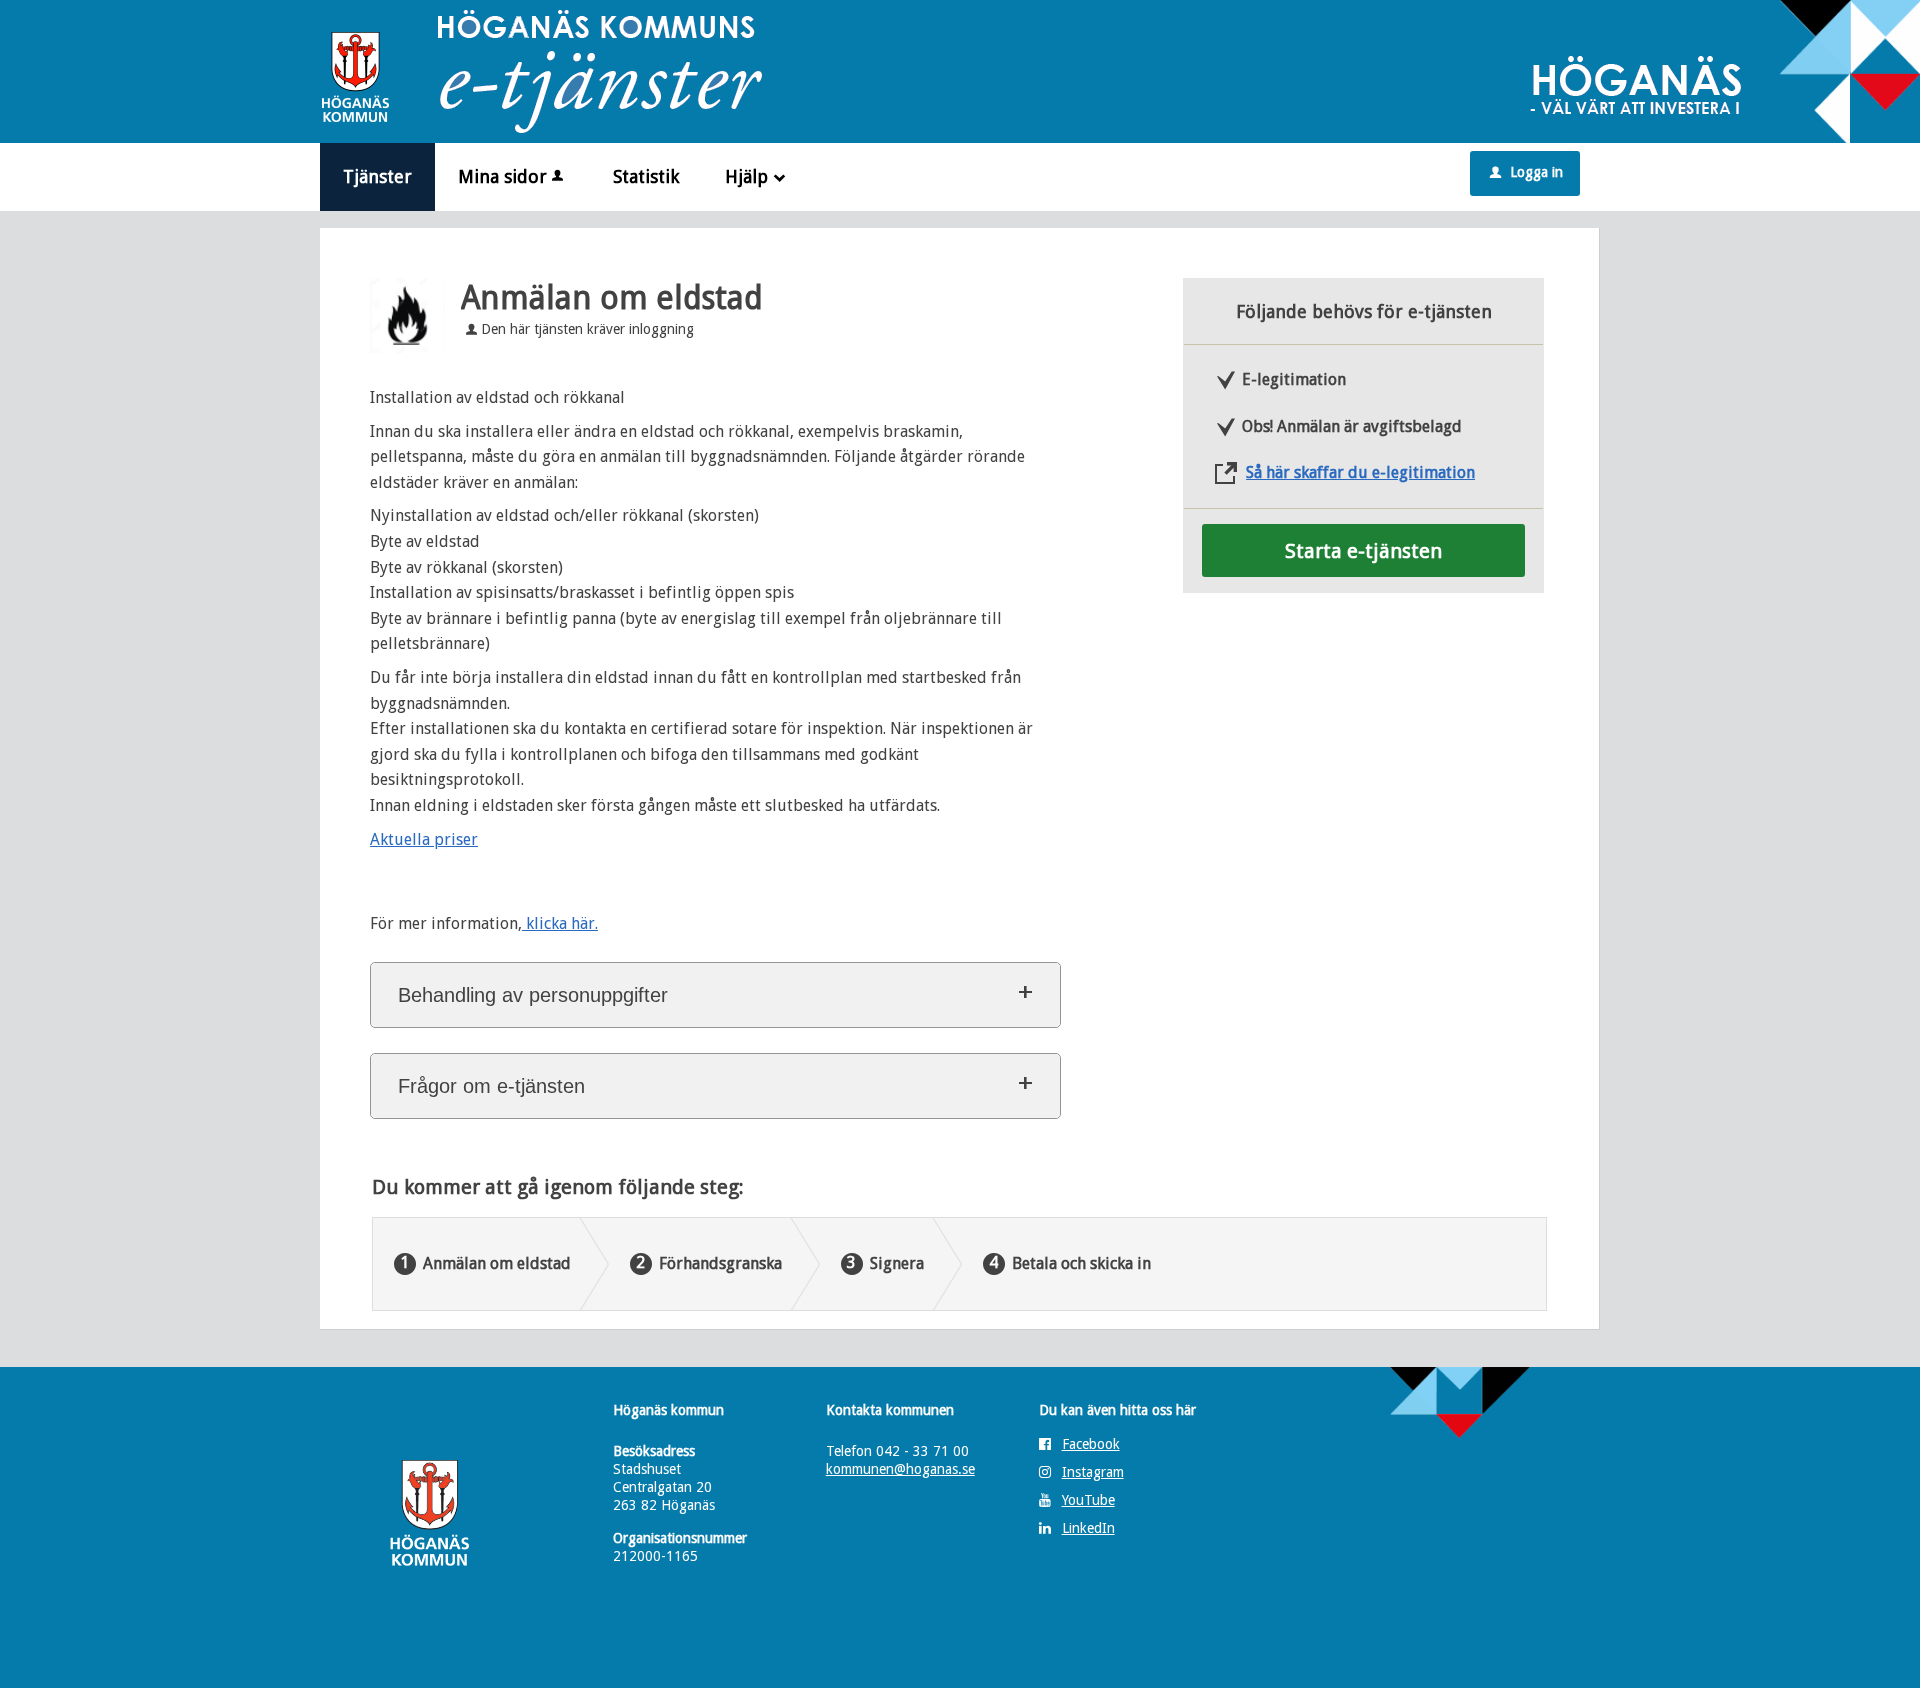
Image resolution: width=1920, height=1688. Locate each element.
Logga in (1526, 172)
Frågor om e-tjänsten (491, 1086)
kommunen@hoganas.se (900, 1469)
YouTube (1088, 1500)
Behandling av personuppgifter (533, 995)
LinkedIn (1088, 1528)
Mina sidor (502, 176)
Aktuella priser (424, 839)
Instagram (1093, 1472)
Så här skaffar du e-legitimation (1360, 472)
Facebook (1091, 1444)
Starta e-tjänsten (1363, 551)
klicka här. (560, 923)
